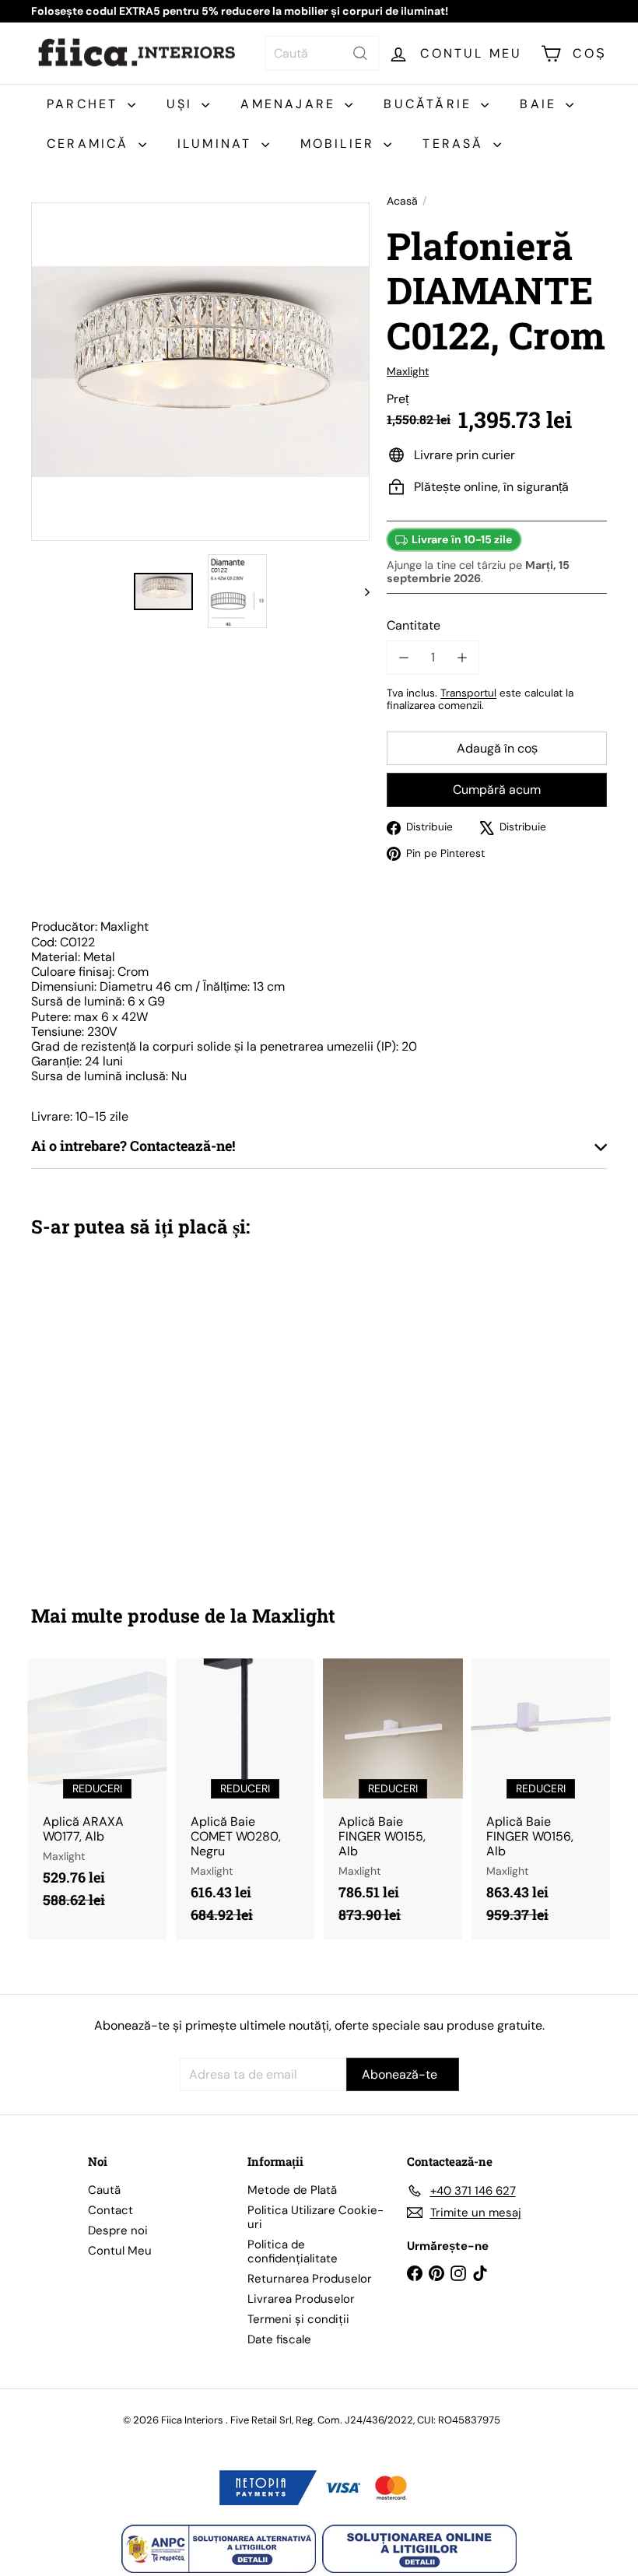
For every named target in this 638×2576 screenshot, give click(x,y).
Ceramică (91, 144)
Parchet (85, 104)
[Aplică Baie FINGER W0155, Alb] (393, 1799)
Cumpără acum (497, 790)
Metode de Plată (292, 2190)
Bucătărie (430, 104)
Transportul (468, 693)
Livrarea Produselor (301, 2299)
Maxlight (294, 1616)
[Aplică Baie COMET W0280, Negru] (245, 1799)
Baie (541, 104)
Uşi (182, 104)
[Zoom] (200, 372)
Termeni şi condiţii (298, 2319)
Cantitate (414, 625)
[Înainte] (360, 591)
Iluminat (217, 144)
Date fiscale (279, 2339)
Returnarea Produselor (310, 2279)
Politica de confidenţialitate (293, 2251)
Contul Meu (120, 2251)
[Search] (360, 53)
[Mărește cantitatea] (462, 657)
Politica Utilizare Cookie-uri (315, 2217)
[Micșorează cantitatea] (403, 657)
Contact (110, 2210)
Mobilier (340, 144)
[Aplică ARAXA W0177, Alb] (97, 1792)
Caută (104, 2190)
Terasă (456, 144)
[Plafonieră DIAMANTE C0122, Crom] (73, 1410)
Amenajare (291, 104)
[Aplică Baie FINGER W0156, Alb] (541, 1799)
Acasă (402, 201)
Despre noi (118, 2230)
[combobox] (322, 53)
